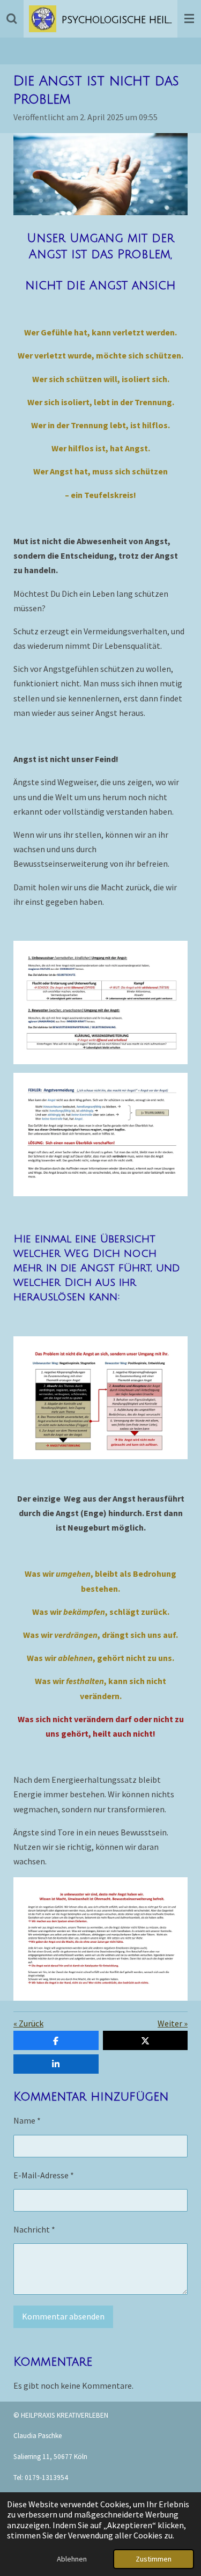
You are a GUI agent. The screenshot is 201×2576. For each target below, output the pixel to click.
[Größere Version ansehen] (100, 174)
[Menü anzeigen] (189, 19)
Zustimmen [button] (154, 2559)
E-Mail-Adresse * (44, 2175)
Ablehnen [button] (72, 2559)
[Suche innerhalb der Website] (12, 19)
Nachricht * (34, 2229)
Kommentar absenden (63, 2316)
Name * (27, 2120)
